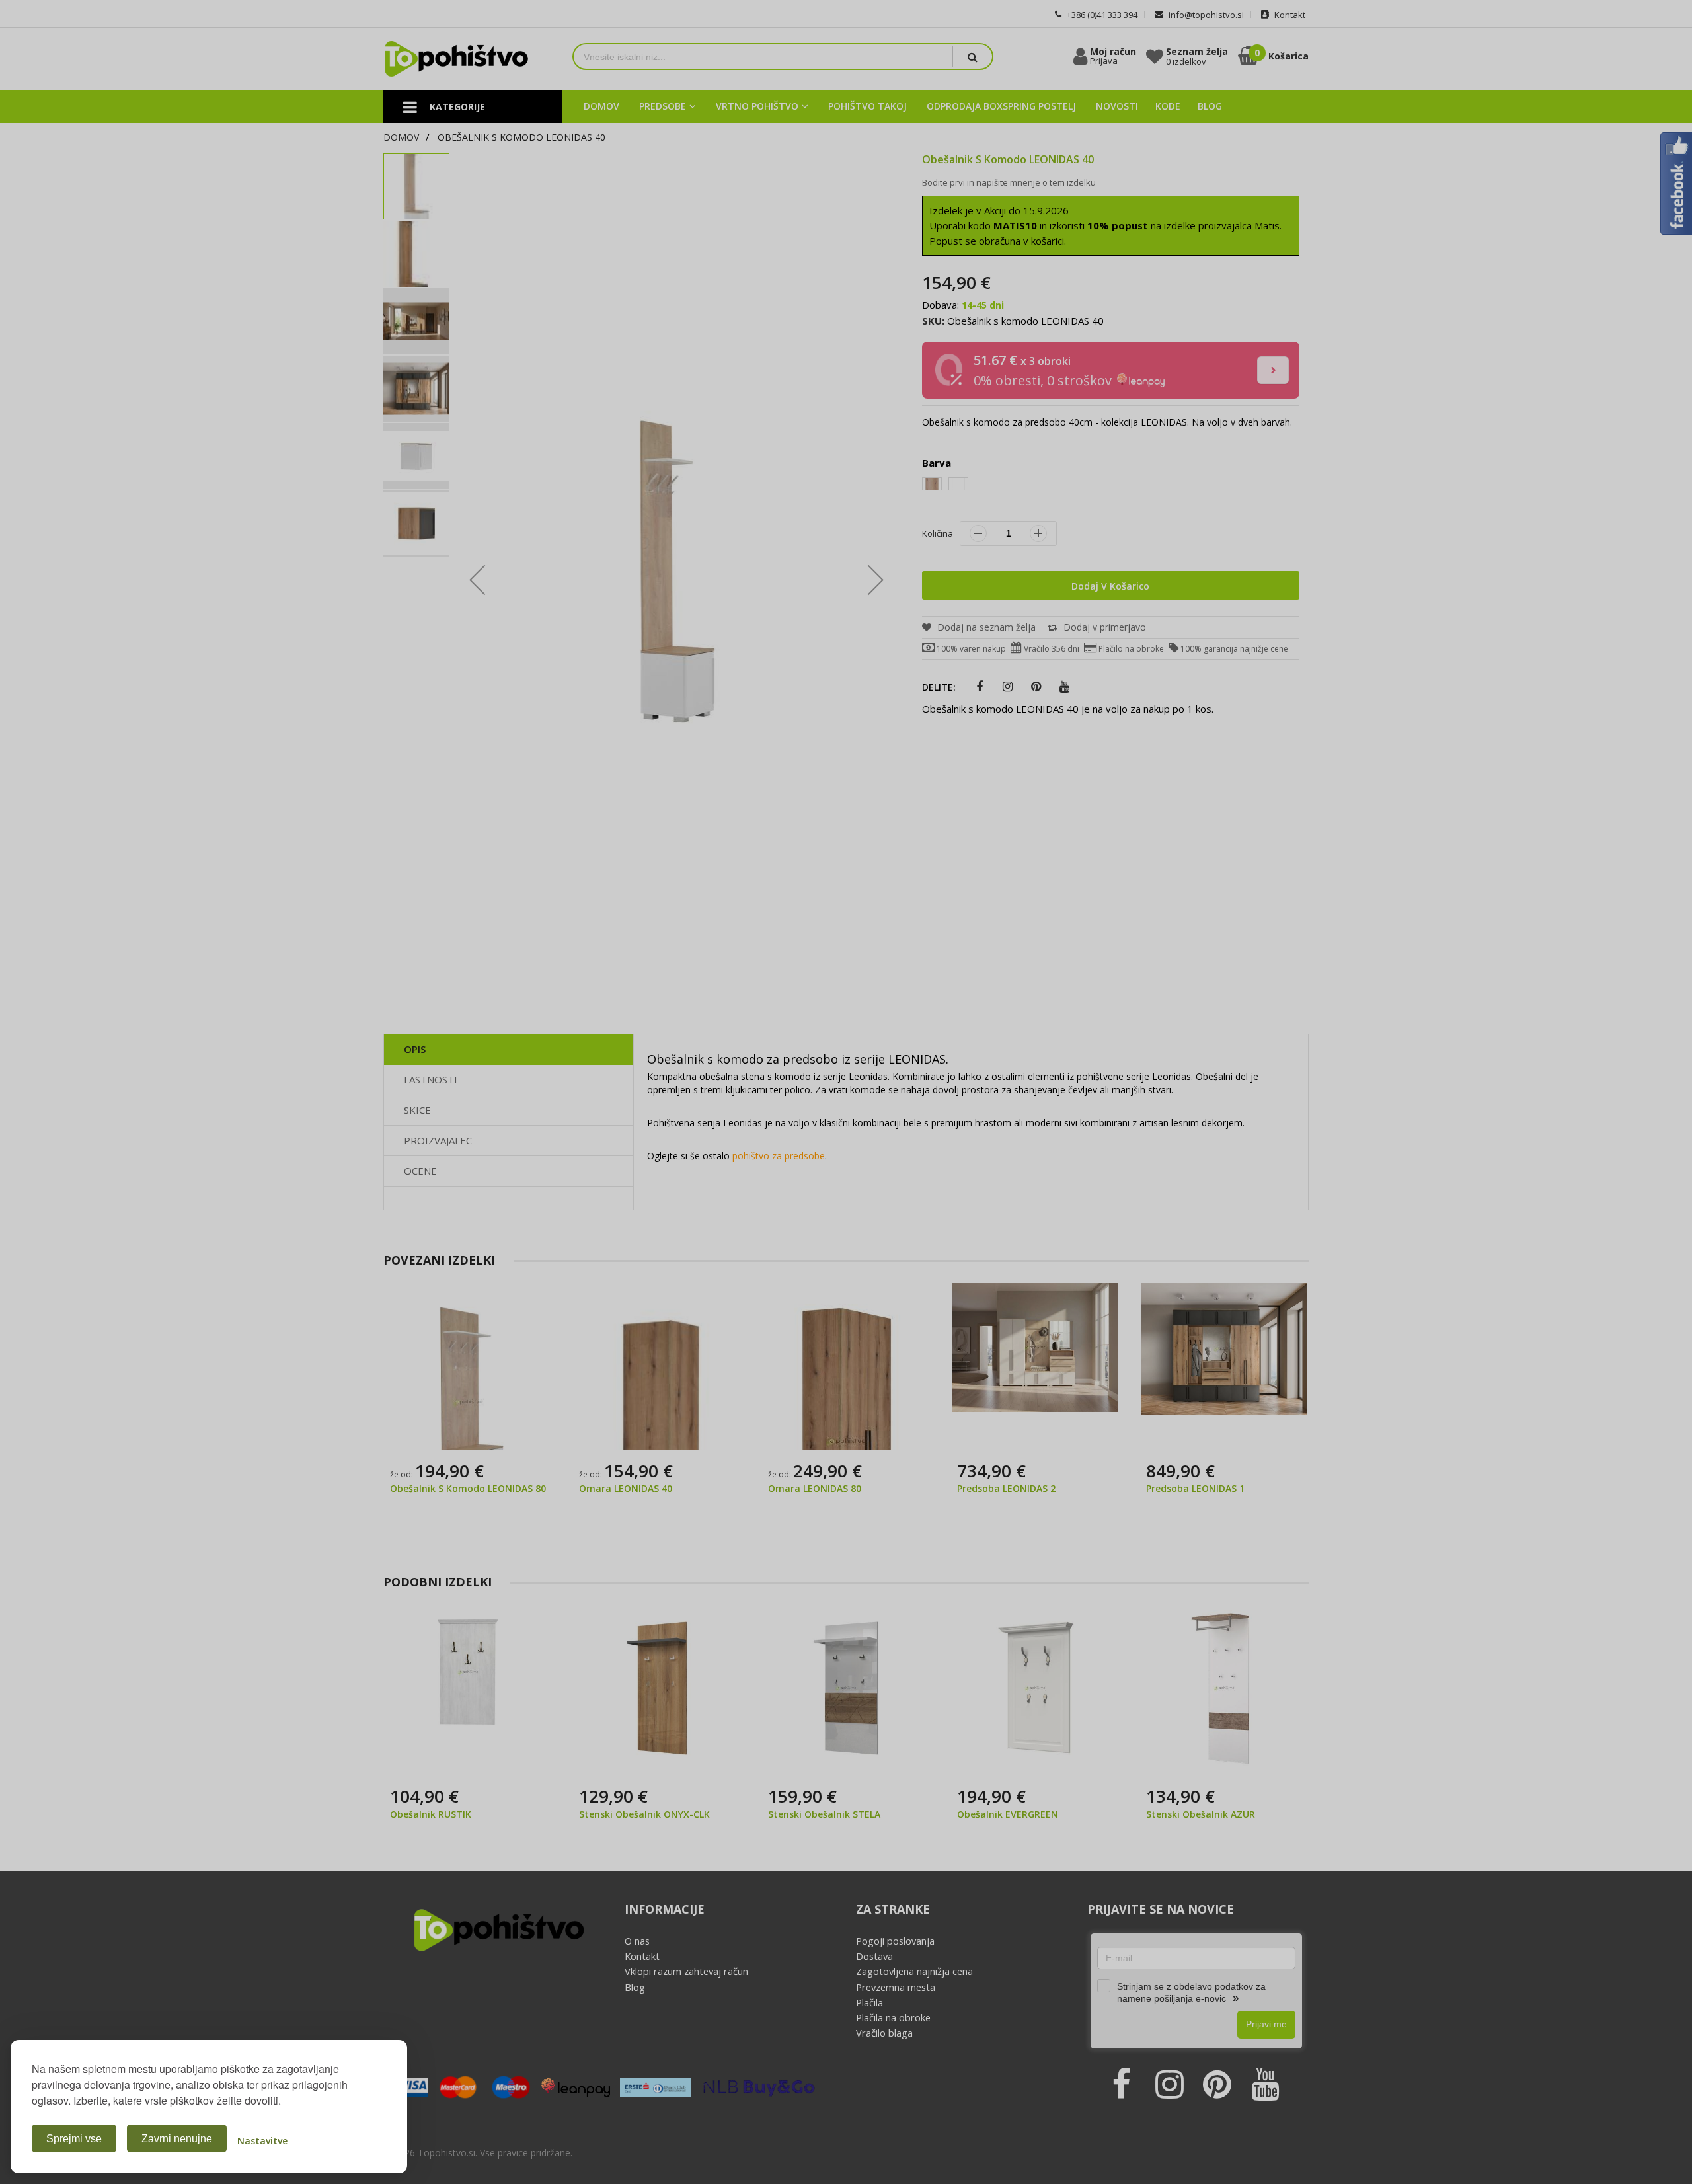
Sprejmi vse (74, 2139)
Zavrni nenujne (177, 2139)
